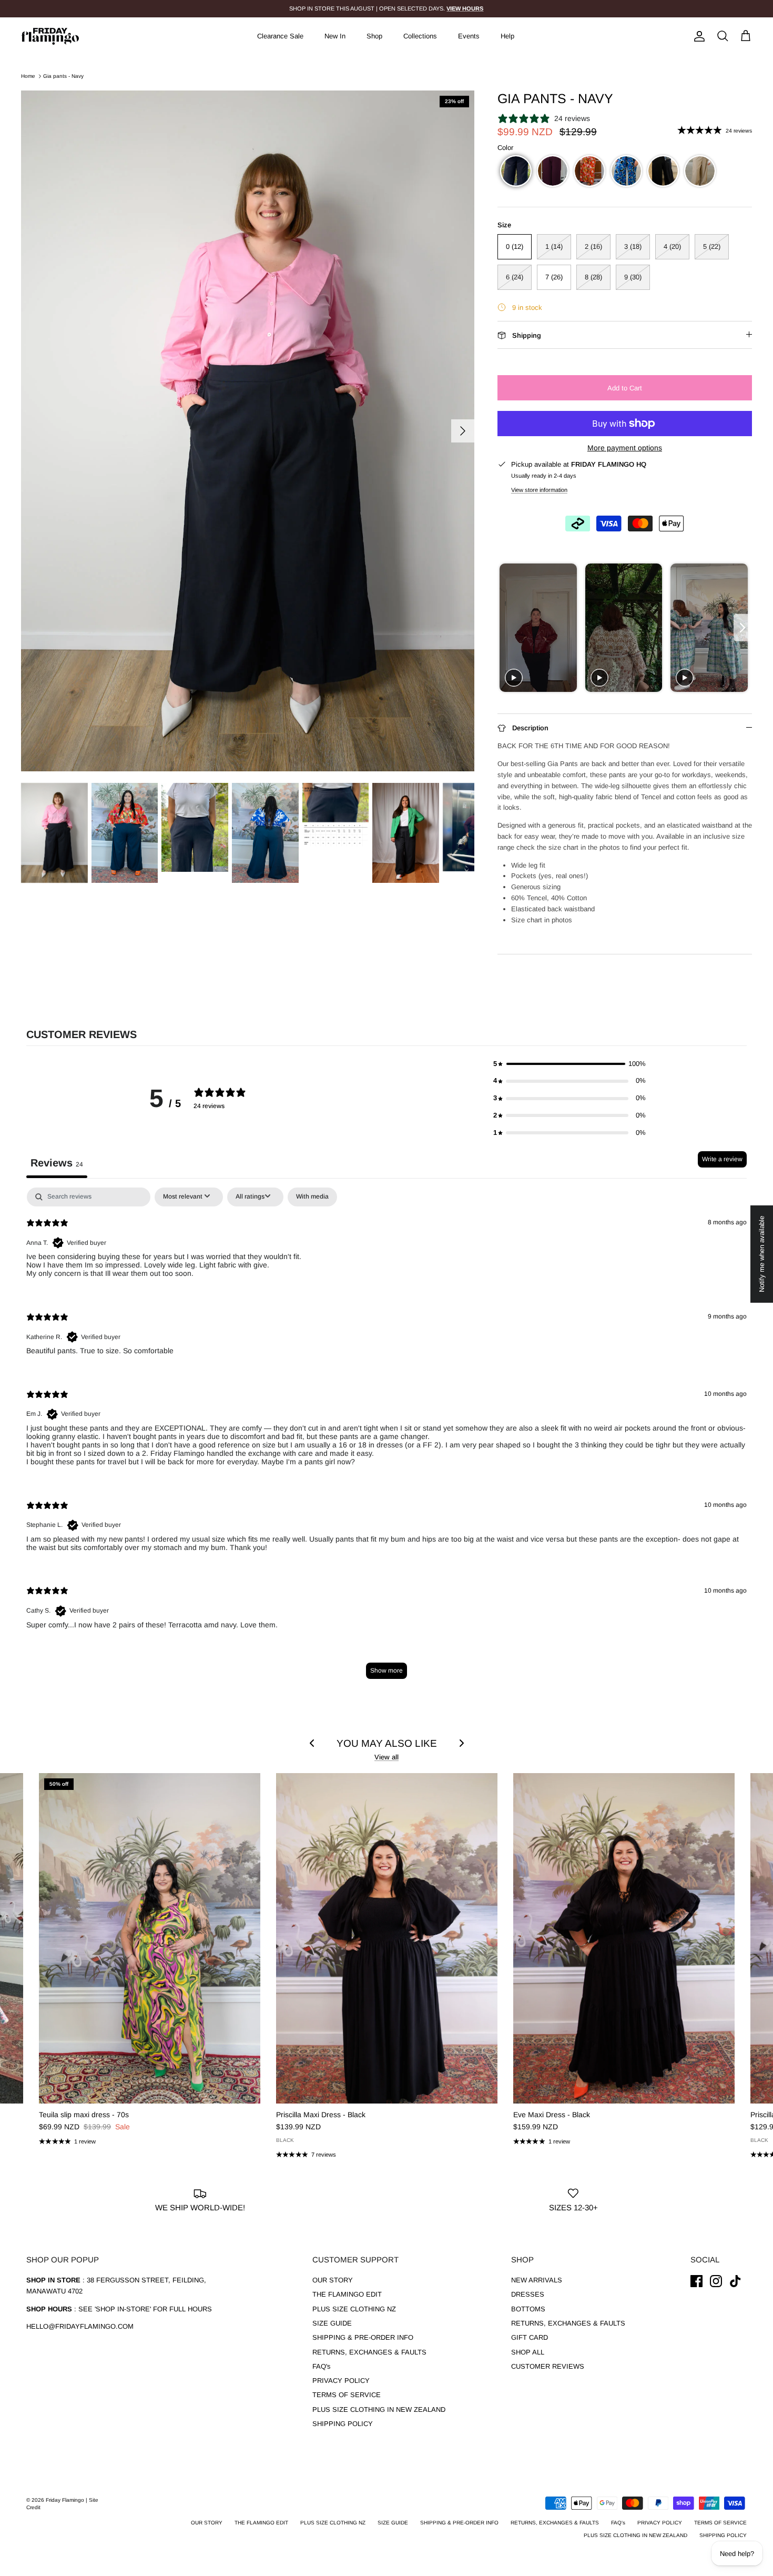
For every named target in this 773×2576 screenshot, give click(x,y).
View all (387, 1757)
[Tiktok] (735, 2281)
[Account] (697, 36)
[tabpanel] (387, 1438)
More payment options (625, 448)
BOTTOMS (528, 2309)
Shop (374, 36)
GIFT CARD (530, 2337)
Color (505, 148)
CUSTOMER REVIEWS (548, 2366)
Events (469, 36)
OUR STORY (333, 2280)
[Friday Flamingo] (50, 36)
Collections (420, 36)
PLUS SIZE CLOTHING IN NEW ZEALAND (379, 2409)
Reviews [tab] (57, 1163)
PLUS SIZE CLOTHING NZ (354, 2309)
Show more (387, 1671)
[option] (248, 431)
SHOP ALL (528, 2352)
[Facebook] (696, 2281)
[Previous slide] (507, 628)
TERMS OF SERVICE (347, 2395)
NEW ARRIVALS (537, 2280)
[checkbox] (312, 1197)
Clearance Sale (280, 36)
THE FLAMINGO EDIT (347, 2294)
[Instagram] (716, 2281)
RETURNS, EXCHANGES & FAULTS (369, 2352)
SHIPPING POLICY (343, 2424)
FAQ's (322, 2366)
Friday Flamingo (66, 2500)
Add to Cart (625, 388)
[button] (516, 171)
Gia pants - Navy (63, 76)
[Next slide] (743, 628)
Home (28, 76)
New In (335, 36)
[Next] (463, 431)
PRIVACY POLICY (341, 2381)
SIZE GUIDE (332, 2323)
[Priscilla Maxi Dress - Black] (387, 1938)
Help (507, 36)
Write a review (722, 1159)
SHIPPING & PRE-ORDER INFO (363, 2337)
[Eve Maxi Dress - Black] (624, 1938)
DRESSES (528, 2294)
